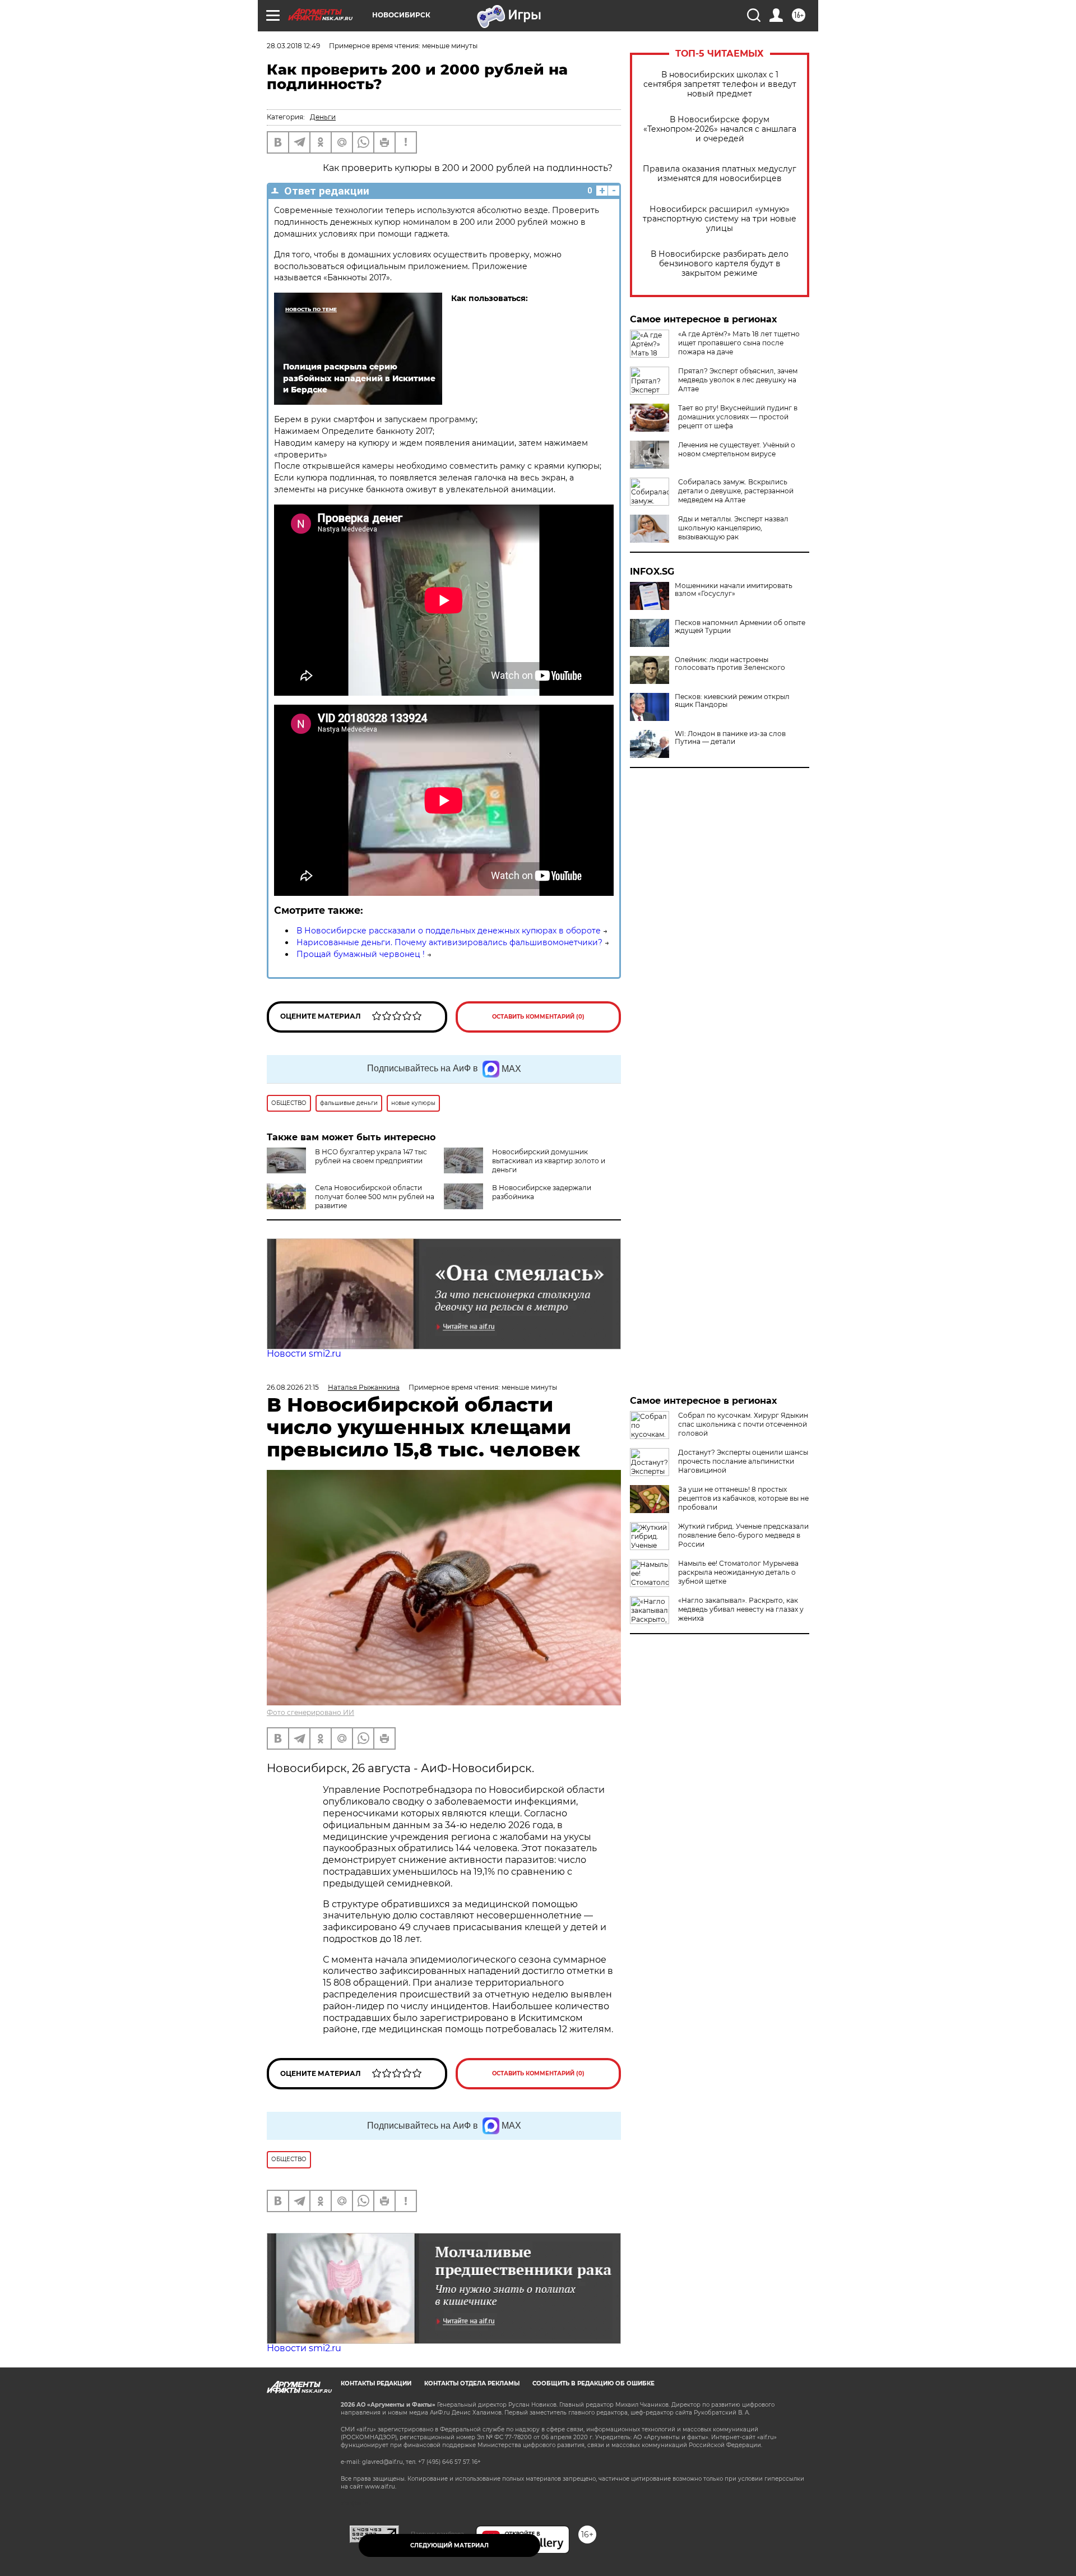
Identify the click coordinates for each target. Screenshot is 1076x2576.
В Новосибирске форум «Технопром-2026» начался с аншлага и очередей (720, 129)
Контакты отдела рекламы (472, 2383)
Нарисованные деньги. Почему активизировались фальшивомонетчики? (449, 942)
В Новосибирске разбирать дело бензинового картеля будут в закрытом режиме (720, 264)
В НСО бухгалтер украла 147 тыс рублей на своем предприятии (371, 1156)
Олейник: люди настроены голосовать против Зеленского (730, 664)
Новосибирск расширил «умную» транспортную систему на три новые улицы (720, 219)
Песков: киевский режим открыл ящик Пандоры (732, 701)
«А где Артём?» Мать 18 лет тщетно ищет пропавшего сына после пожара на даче (739, 343)
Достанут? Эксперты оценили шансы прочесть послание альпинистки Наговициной (743, 1461)
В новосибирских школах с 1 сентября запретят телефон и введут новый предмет (720, 84)
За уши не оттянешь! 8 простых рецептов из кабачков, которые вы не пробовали (743, 1498)
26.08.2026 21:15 (293, 1387)
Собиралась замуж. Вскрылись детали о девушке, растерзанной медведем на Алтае (736, 491)
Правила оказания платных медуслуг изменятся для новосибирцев (720, 174)
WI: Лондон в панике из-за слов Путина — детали (730, 738)
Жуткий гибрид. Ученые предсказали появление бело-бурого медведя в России (743, 1535)
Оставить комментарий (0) (538, 1017)
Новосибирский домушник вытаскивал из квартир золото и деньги (549, 1161)
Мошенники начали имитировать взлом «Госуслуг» (734, 590)
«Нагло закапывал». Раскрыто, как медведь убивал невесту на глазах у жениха (741, 1609)
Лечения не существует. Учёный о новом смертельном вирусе (737, 449)
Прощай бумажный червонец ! (361, 954)
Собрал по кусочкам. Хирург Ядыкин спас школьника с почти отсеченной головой (743, 1424)
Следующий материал (449, 2545)
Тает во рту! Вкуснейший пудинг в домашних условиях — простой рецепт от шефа (738, 417)
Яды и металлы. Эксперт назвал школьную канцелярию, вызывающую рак (733, 528)
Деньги (323, 117)
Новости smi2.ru (304, 1354)
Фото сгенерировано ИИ (310, 1712)
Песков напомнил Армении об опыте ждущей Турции (740, 627)
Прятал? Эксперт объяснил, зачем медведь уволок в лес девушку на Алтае (738, 380)
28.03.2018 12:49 (293, 46)
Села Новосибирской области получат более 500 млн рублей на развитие (375, 1197)
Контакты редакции (376, 2383)
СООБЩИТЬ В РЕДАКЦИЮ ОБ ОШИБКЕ (593, 2383)
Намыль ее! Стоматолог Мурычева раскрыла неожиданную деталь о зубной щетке (738, 1572)
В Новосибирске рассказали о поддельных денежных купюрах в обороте (449, 931)
